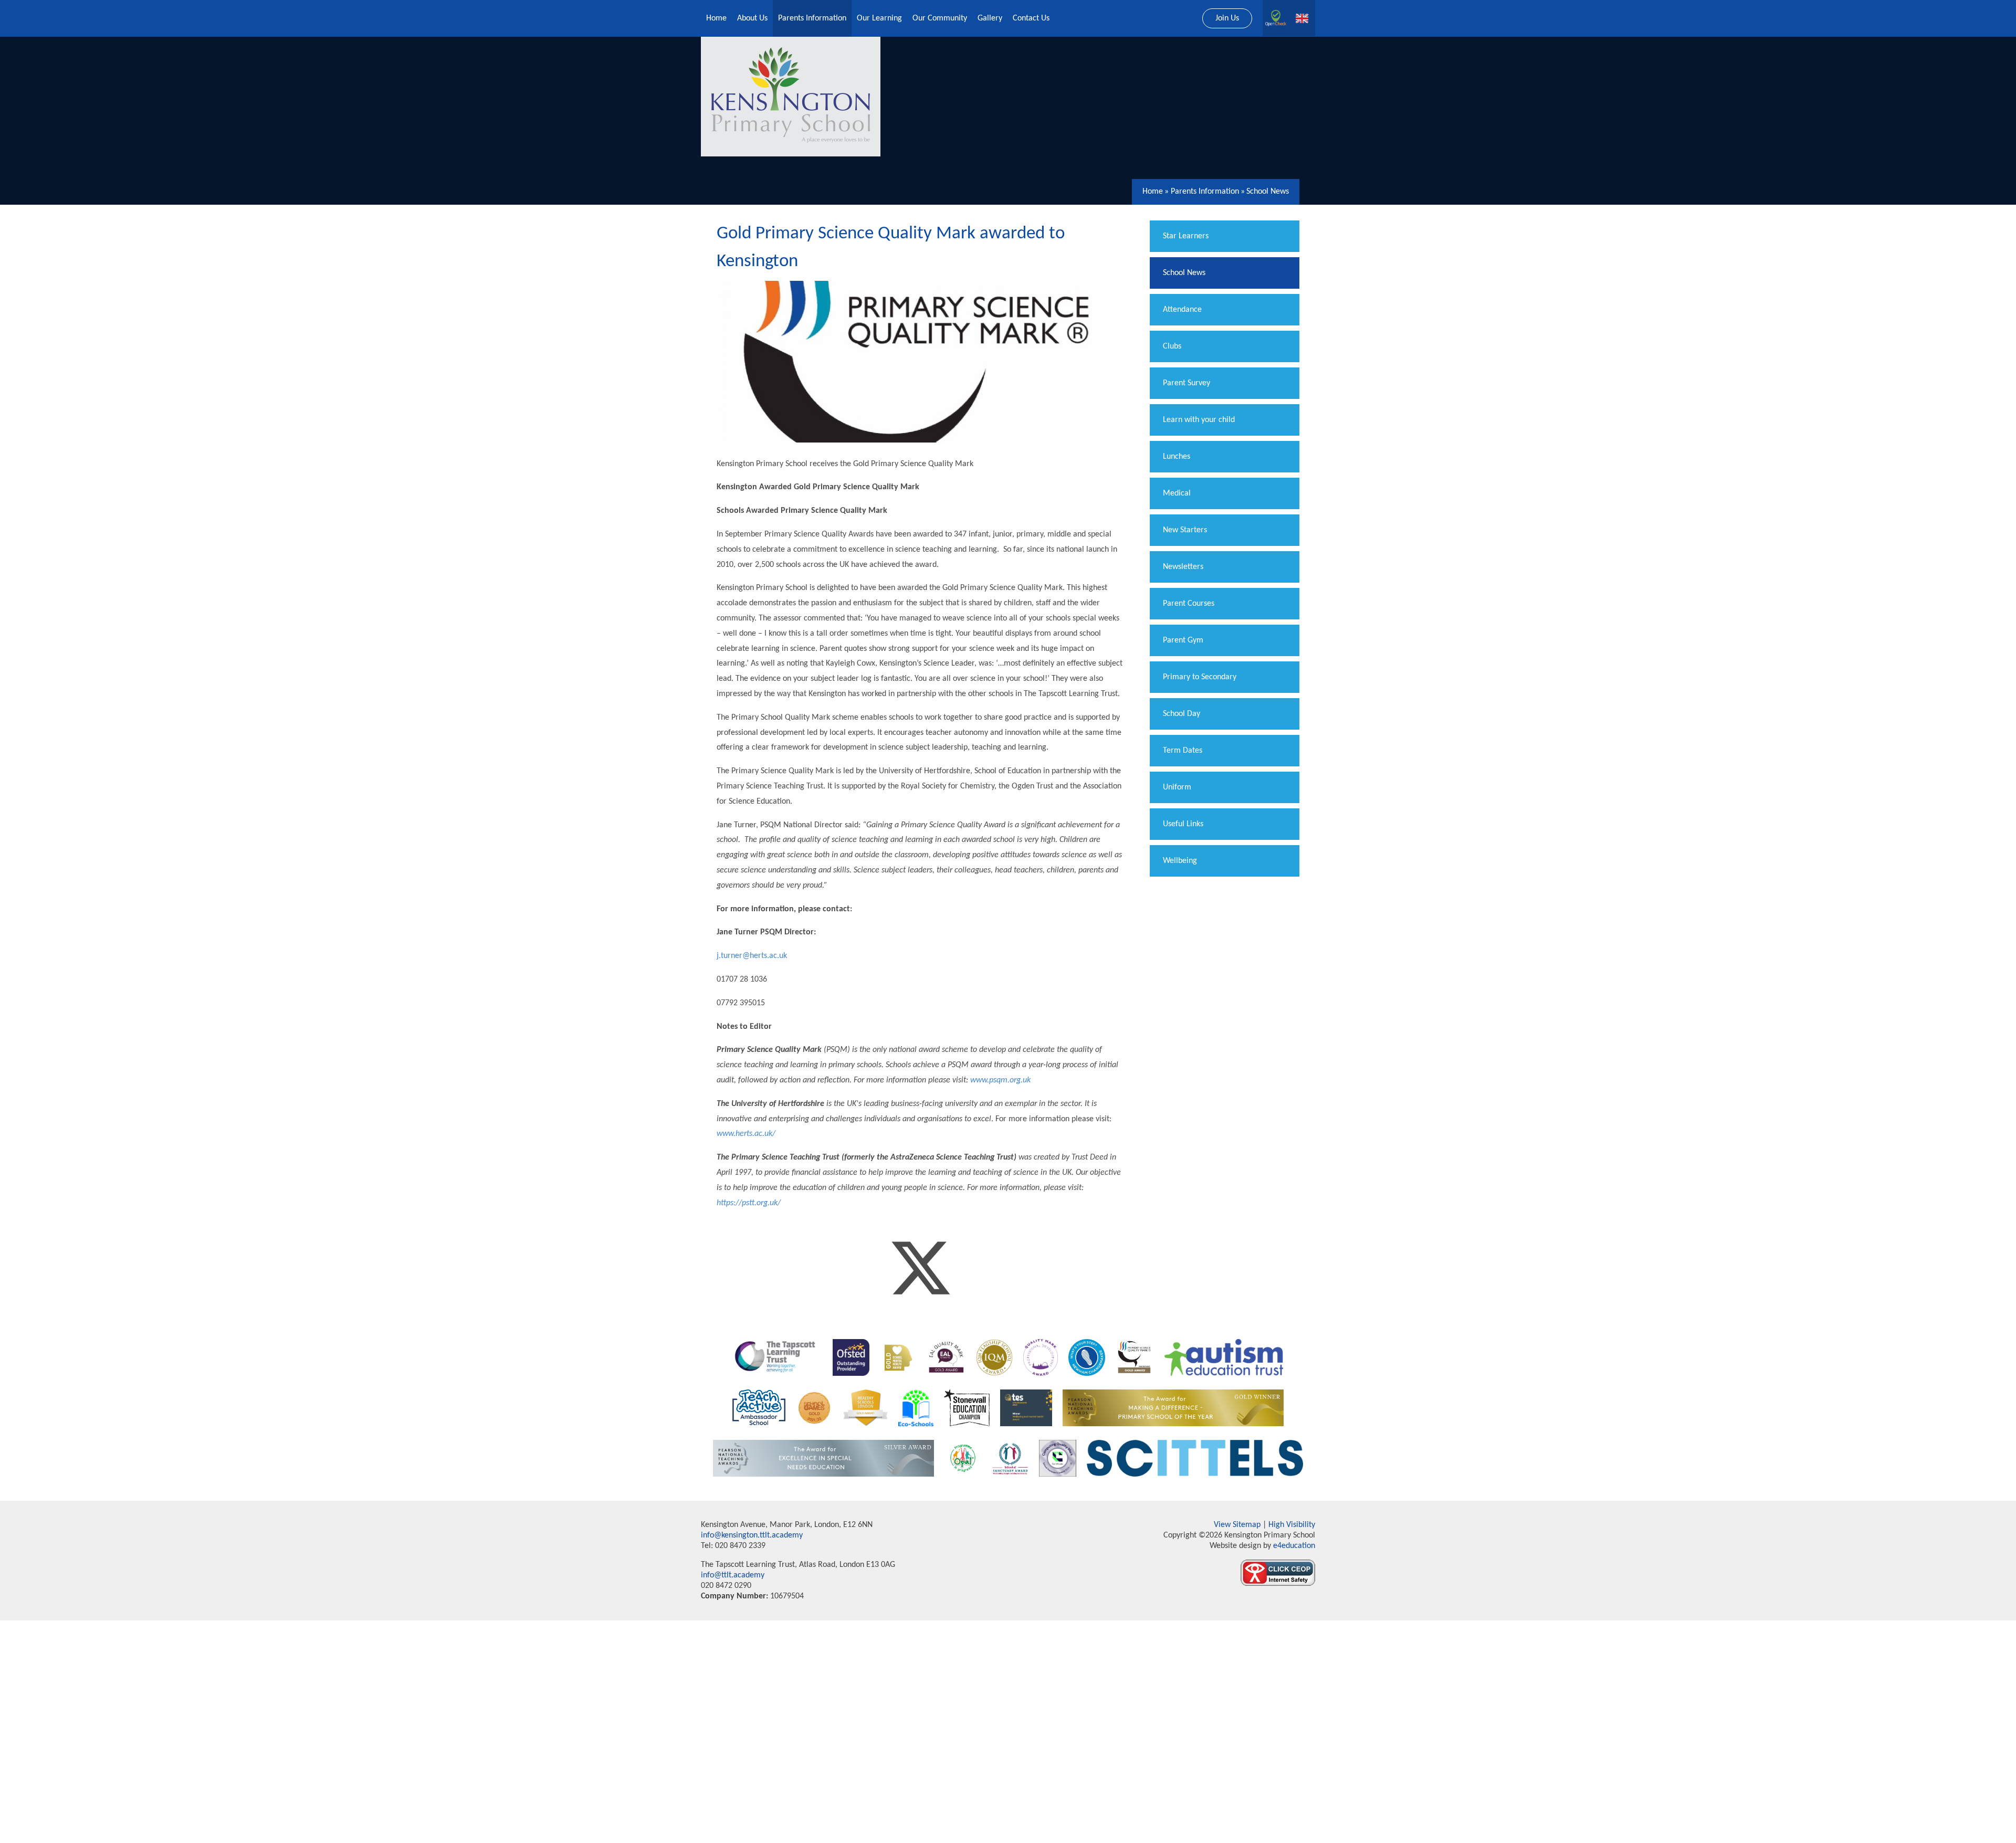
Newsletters (1183, 567)
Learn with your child (1199, 420)
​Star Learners (1186, 236)
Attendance (1182, 310)
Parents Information (1205, 192)
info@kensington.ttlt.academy (752, 1535)
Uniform (1177, 787)
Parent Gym (1183, 640)
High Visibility (1292, 1525)
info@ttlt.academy (733, 1575)
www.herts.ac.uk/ (746, 1134)
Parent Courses (1189, 604)
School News (1268, 192)
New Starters (1185, 530)
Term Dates (1183, 751)
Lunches (1177, 457)
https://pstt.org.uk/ (749, 1203)
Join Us (1227, 18)
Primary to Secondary (1200, 677)
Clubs (1172, 346)
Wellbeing (1180, 861)
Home (1153, 192)
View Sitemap (1237, 1525)
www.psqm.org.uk (1000, 1080)
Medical (1177, 493)
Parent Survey (1186, 383)
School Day (1182, 714)
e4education (1293, 1546)
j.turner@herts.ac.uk (752, 956)
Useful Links (1183, 824)
